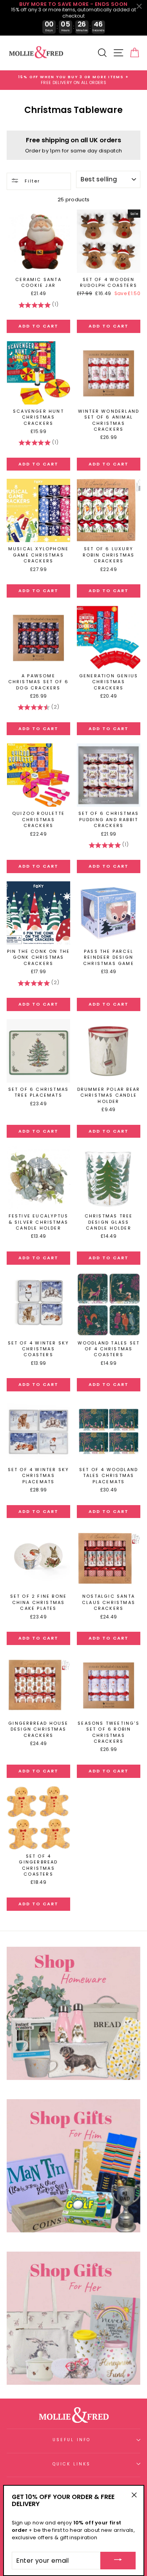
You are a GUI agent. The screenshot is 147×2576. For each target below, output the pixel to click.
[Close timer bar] (139, 6)
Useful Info (72, 2440)
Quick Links (72, 2464)
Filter (31, 181)
